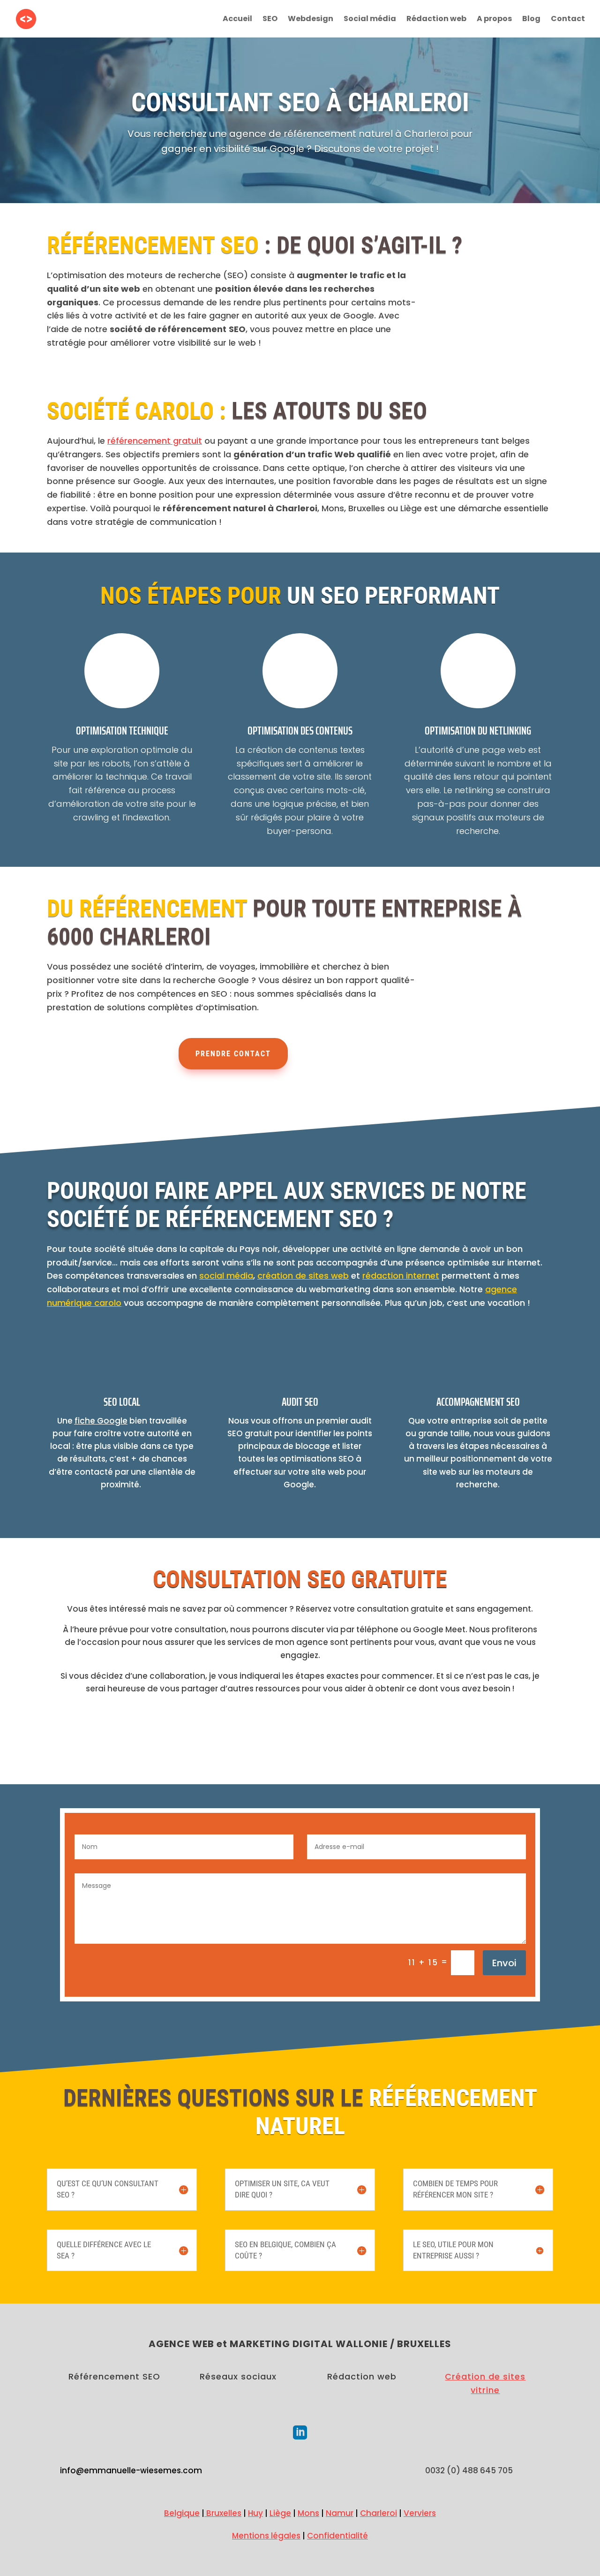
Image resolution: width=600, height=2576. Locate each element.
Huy (255, 2513)
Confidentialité (337, 2536)
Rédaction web (436, 20)
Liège (280, 2513)
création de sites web (303, 1276)
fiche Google (101, 1421)
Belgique (182, 2513)
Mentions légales (266, 2536)
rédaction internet (401, 1276)
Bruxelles (223, 2513)
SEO (270, 20)
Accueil (237, 20)
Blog (531, 20)
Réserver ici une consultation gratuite (300, 1739)
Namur (340, 2513)
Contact (568, 20)
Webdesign (311, 20)
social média (226, 1276)
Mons (308, 2513)
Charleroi (379, 2513)
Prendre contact (233, 1054)
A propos (494, 20)
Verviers (420, 2513)
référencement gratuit (155, 441)
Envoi (504, 1963)
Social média (370, 20)
